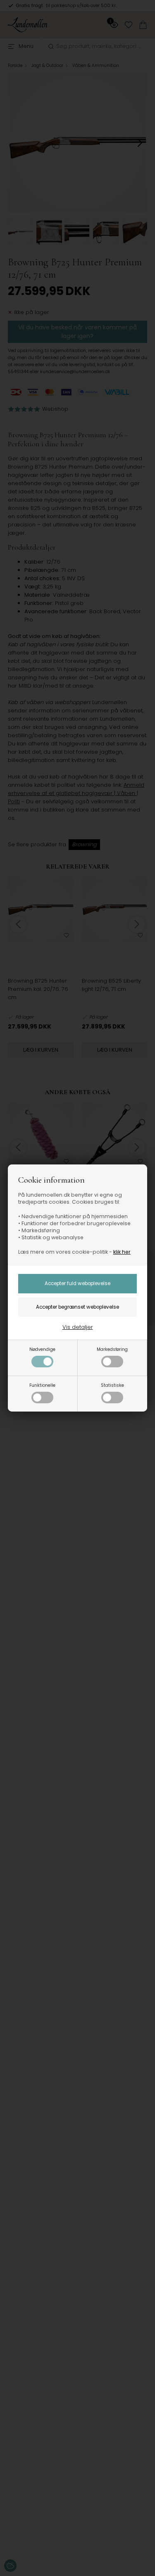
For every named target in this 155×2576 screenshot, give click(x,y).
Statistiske (112, 1385)
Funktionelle (42, 1385)
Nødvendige (42, 1349)
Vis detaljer (78, 1327)
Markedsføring (112, 1349)
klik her (122, 1252)
